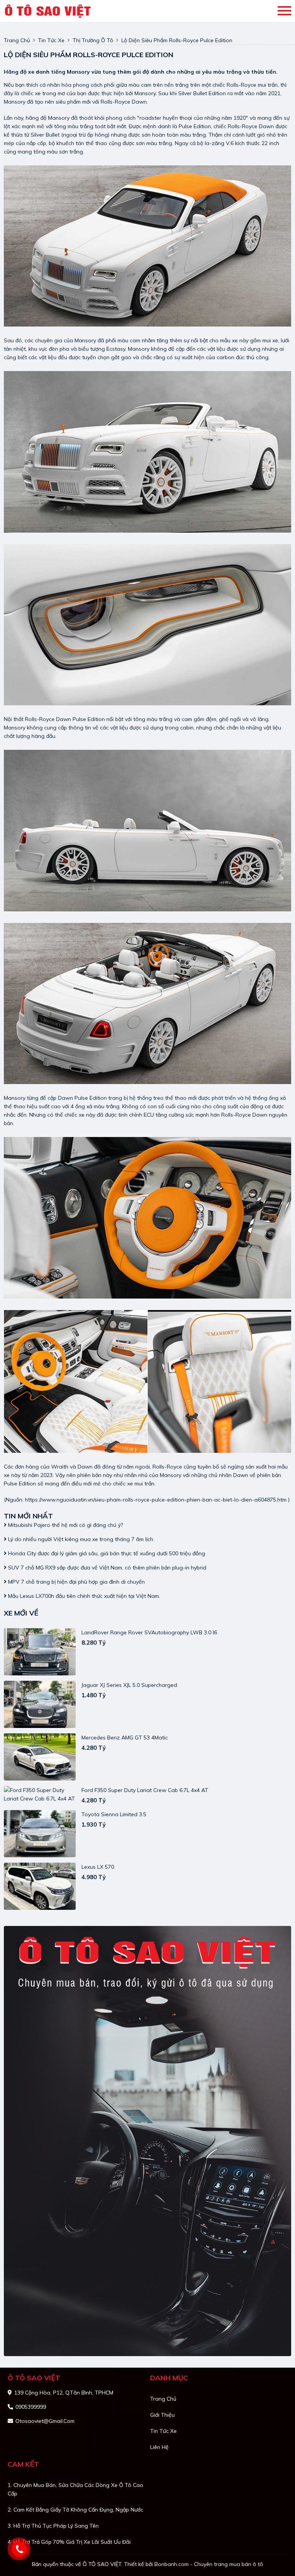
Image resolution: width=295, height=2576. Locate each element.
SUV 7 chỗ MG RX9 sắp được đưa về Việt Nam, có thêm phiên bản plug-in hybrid (106, 1568)
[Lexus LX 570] (40, 1886)
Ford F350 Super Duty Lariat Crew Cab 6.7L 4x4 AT (145, 1790)
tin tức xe (51, 40)
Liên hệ (159, 2447)
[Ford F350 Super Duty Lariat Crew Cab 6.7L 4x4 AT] (40, 1794)
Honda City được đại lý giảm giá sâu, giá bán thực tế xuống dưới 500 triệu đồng (106, 1553)
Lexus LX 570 (98, 1867)
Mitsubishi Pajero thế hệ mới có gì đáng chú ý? (65, 1525)
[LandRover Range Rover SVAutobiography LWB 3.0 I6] (40, 1652)
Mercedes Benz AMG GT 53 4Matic (125, 1738)
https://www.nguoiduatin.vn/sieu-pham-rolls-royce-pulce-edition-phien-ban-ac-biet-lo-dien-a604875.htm (156, 1500)
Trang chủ (163, 2399)
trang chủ (17, 40)
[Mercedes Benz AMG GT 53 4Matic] (40, 1757)
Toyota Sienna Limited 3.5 (114, 1814)
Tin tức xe (163, 2431)
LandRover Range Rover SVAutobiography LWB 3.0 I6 (149, 1632)
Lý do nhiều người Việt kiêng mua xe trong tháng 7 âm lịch (80, 1539)
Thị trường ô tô (93, 40)
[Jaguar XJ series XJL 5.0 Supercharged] (40, 1704)
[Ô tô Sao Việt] (49, 11)
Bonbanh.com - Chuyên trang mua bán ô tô (209, 2564)
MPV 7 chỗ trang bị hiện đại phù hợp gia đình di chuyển (76, 1582)
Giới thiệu (162, 2415)
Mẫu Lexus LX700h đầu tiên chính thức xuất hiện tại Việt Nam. (83, 1596)
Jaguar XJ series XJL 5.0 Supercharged (129, 1685)
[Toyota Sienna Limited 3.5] (40, 1834)
